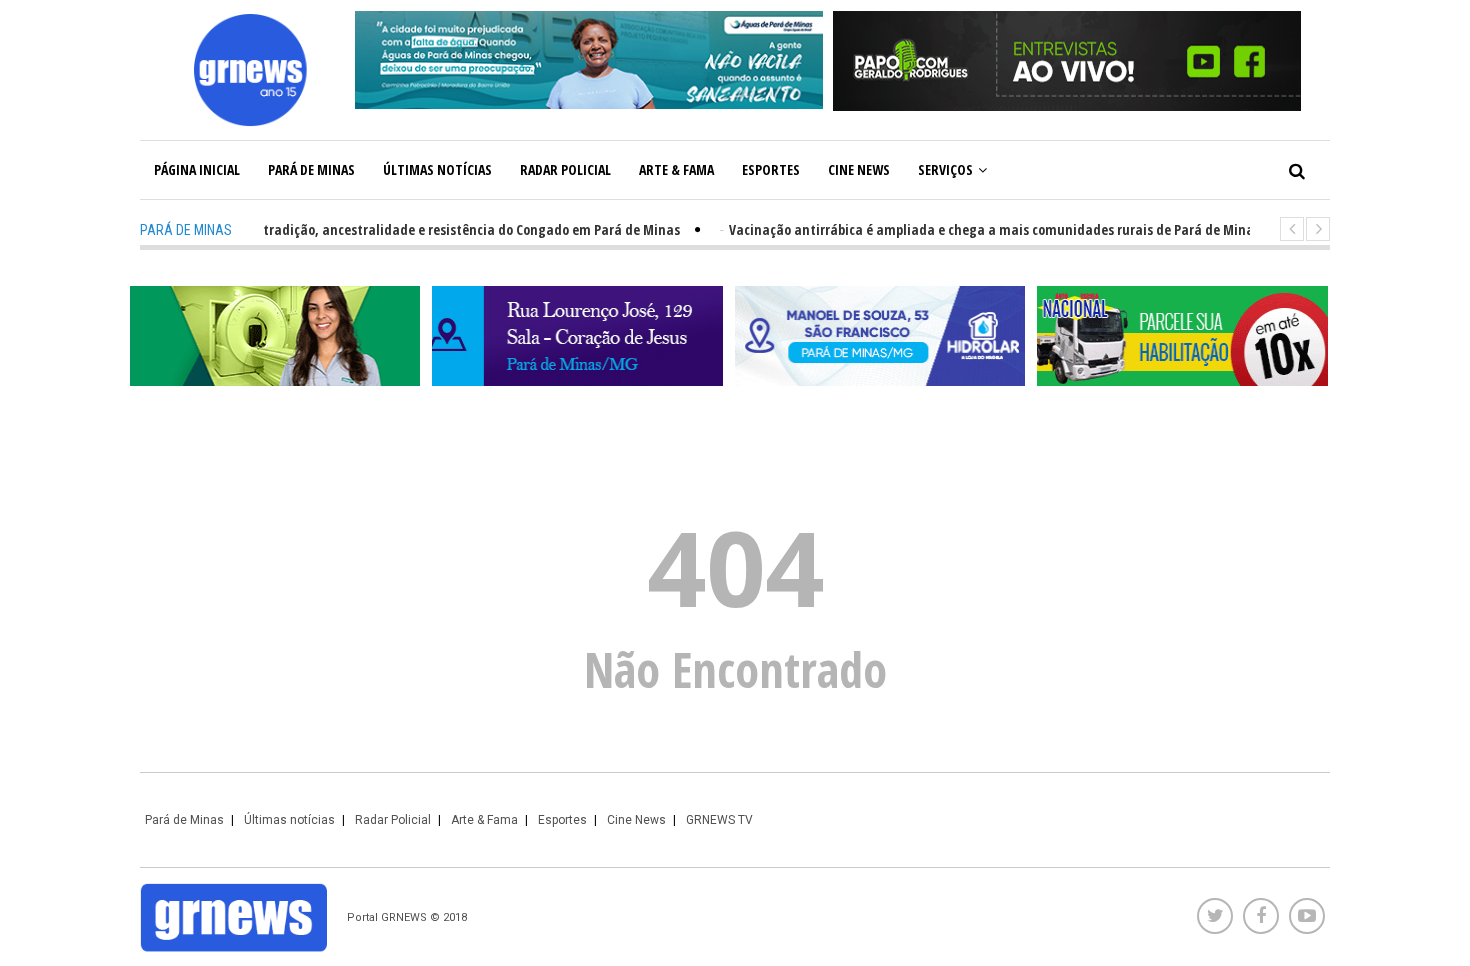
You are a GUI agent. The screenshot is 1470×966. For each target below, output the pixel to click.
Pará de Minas (311, 169)
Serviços (945, 169)
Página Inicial (197, 169)
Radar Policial (565, 169)
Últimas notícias (437, 169)
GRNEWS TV (719, 820)
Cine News (859, 169)
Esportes (771, 169)
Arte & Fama (676, 169)
